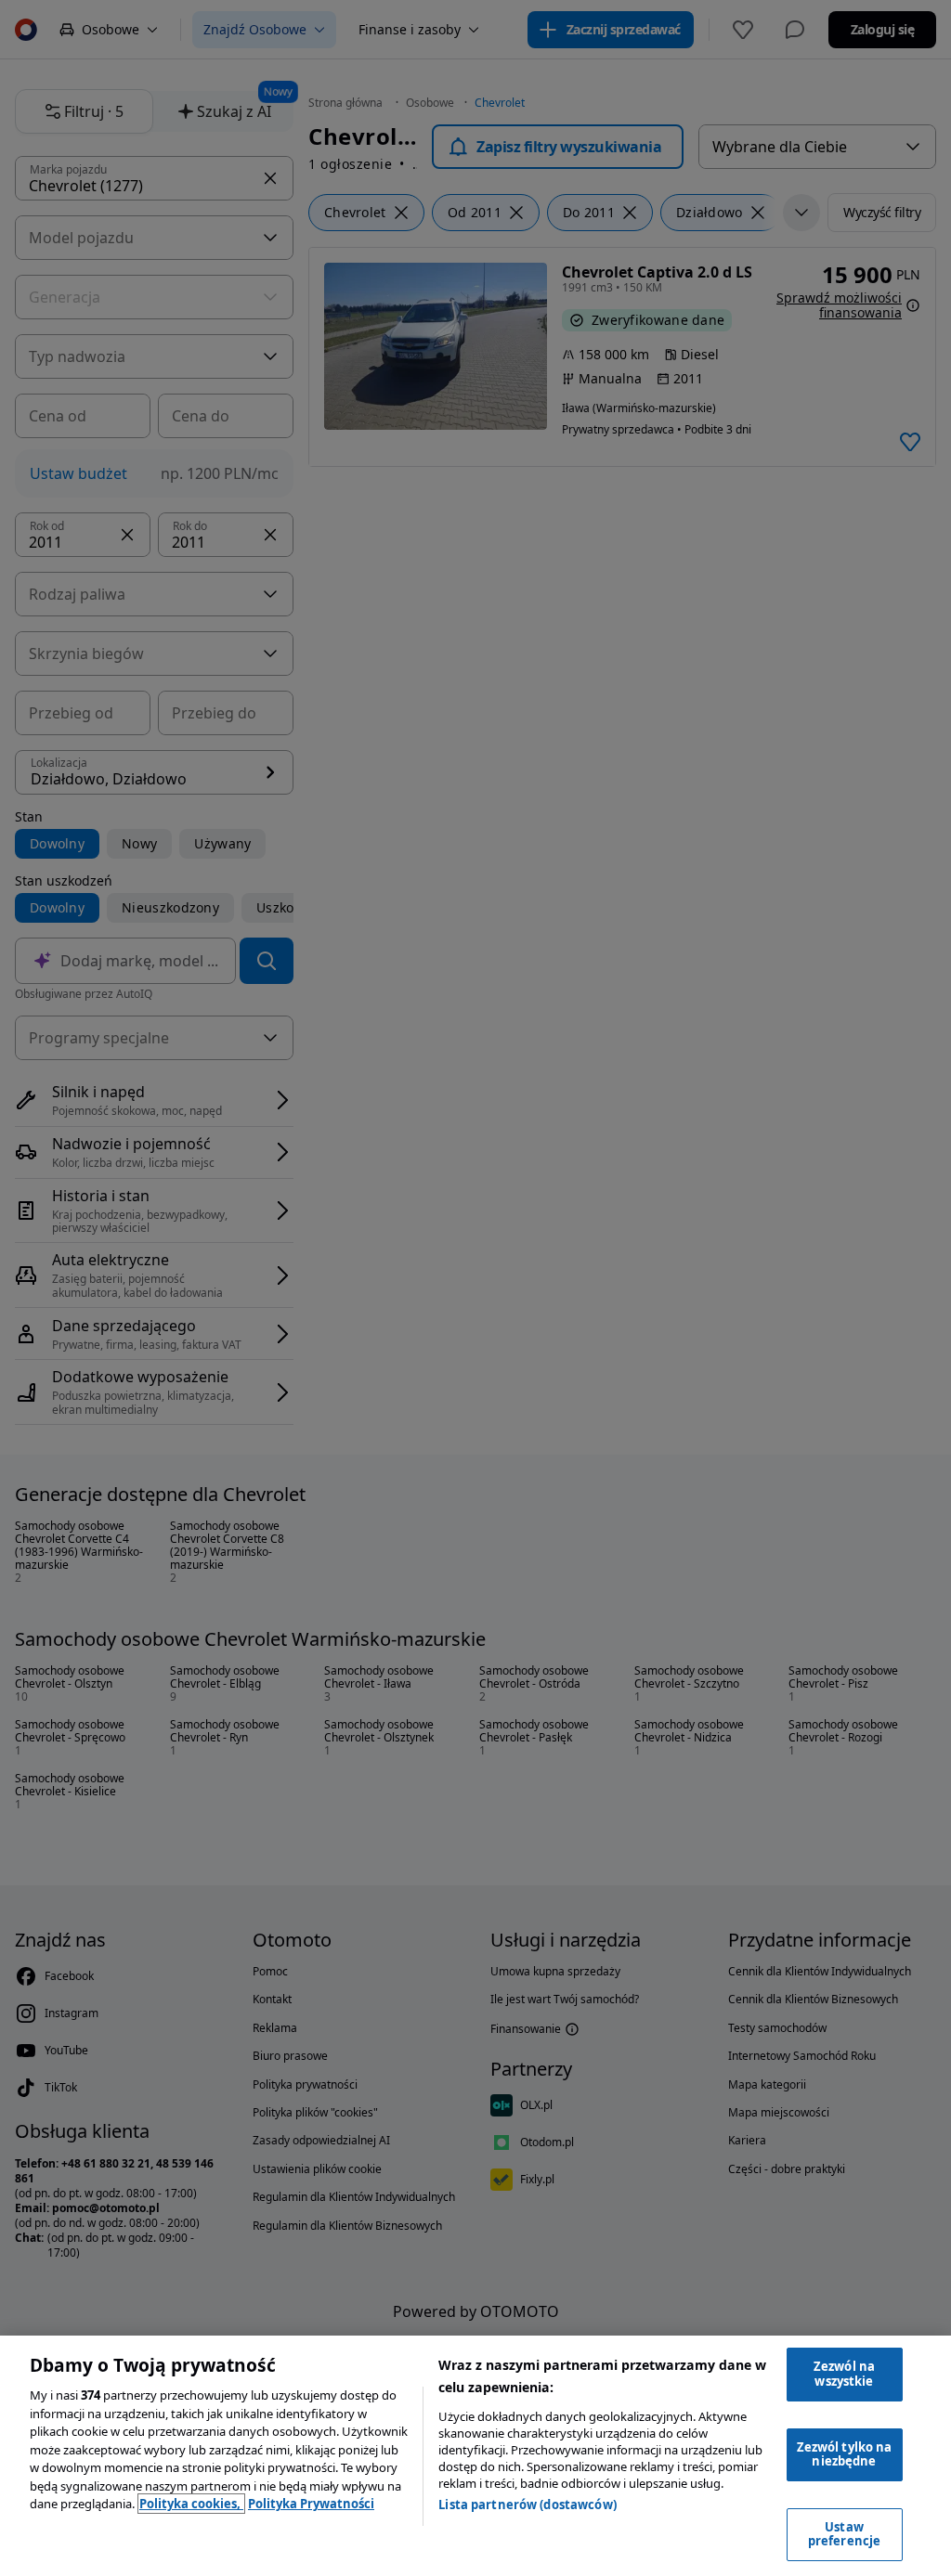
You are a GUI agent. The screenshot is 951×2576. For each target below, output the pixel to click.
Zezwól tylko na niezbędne (845, 2454)
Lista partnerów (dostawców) (528, 2505)
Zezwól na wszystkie (844, 2374)
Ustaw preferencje (844, 2534)
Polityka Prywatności (311, 2504)
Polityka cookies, (191, 2504)
